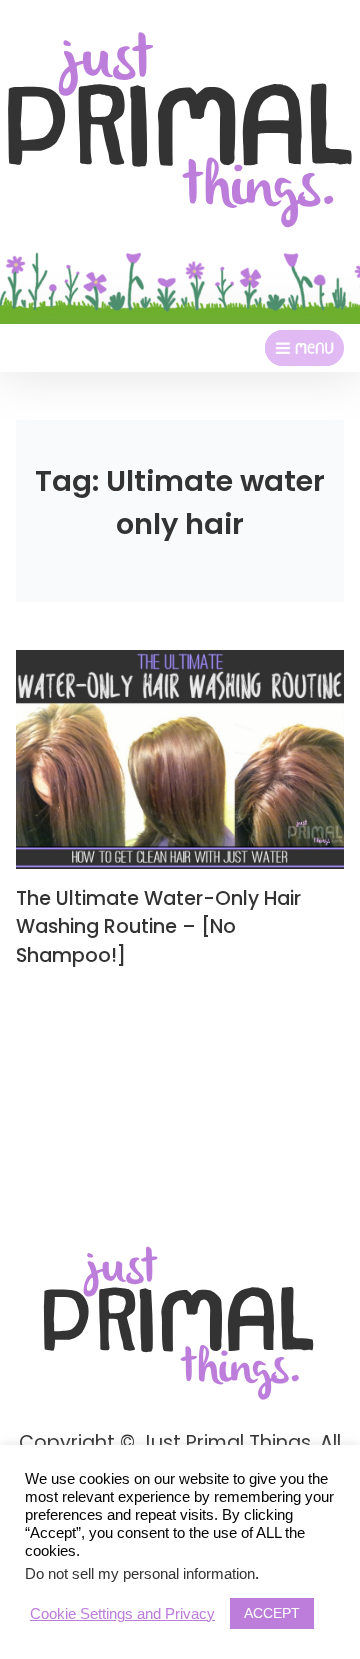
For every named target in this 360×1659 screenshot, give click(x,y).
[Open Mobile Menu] (304, 348)
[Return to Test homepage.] (180, 130)
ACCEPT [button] (272, 1613)
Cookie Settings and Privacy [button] (122, 1614)
